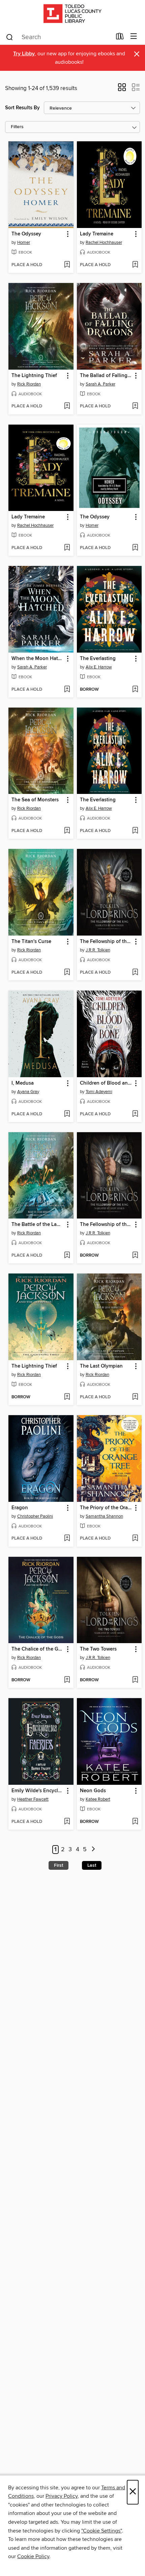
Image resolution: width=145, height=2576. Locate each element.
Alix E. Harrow (99, 667)
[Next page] (93, 1850)
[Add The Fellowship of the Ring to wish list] (135, 973)
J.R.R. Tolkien (98, 950)
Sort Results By (22, 108)
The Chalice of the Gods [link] (38, 1649)
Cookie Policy (33, 2556)
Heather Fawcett (33, 1799)
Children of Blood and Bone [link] (106, 1083)
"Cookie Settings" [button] (101, 2531)
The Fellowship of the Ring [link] (106, 942)
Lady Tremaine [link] (97, 234)
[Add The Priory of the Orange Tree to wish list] (135, 1539)
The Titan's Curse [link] (31, 942)
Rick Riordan (29, 384)
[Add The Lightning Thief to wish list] (67, 406)
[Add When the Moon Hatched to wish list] (67, 690)
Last (92, 1865)
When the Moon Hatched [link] (38, 659)
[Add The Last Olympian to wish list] (135, 1397)
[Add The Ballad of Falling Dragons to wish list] (135, 406)
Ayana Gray (28, 1092)
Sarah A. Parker (100, 384)
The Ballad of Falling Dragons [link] (106, 376)
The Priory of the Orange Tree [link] (106, 1508)
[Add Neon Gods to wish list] (135, 1822)
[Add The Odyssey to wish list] (67, 265)
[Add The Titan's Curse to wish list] (67, 973)
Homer (24, 242)
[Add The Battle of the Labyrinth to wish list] (67, 1256)
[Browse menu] (134, 37)
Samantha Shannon (104, 1516)
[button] (122, 89)
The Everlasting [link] (98, 659)
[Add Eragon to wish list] (67, 1539)
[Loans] (120, 38)
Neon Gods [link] (93, 1791)
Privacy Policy (62, 2496)
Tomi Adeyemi (99, 1092)
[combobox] (59, 37)
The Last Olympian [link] (101, 1366)
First (59, 1865)
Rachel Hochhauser (104, 242)
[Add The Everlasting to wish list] (135, 690)
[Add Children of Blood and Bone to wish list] (135, 1114)
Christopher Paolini (35, 1516)
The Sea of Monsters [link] (35, 800)
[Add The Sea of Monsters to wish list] (67, 831)
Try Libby (24, 54)
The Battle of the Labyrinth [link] (38, 1225)
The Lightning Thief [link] (34, 376)
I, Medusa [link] (23, 1083)
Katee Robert (98, 1799)
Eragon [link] (20, 1508)
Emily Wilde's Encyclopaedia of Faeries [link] (38, 1791)
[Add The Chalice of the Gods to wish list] (67, 1680)
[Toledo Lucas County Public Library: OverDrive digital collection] (72, 14)
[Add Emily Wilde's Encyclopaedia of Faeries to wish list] (67, 1822)
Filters (17, 127)
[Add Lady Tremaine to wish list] (135, 265)
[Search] (10, 37)
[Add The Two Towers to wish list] (135, 1680)
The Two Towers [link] (98, 1649)
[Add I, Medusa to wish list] (67, 1114)
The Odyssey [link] (26, 234)
